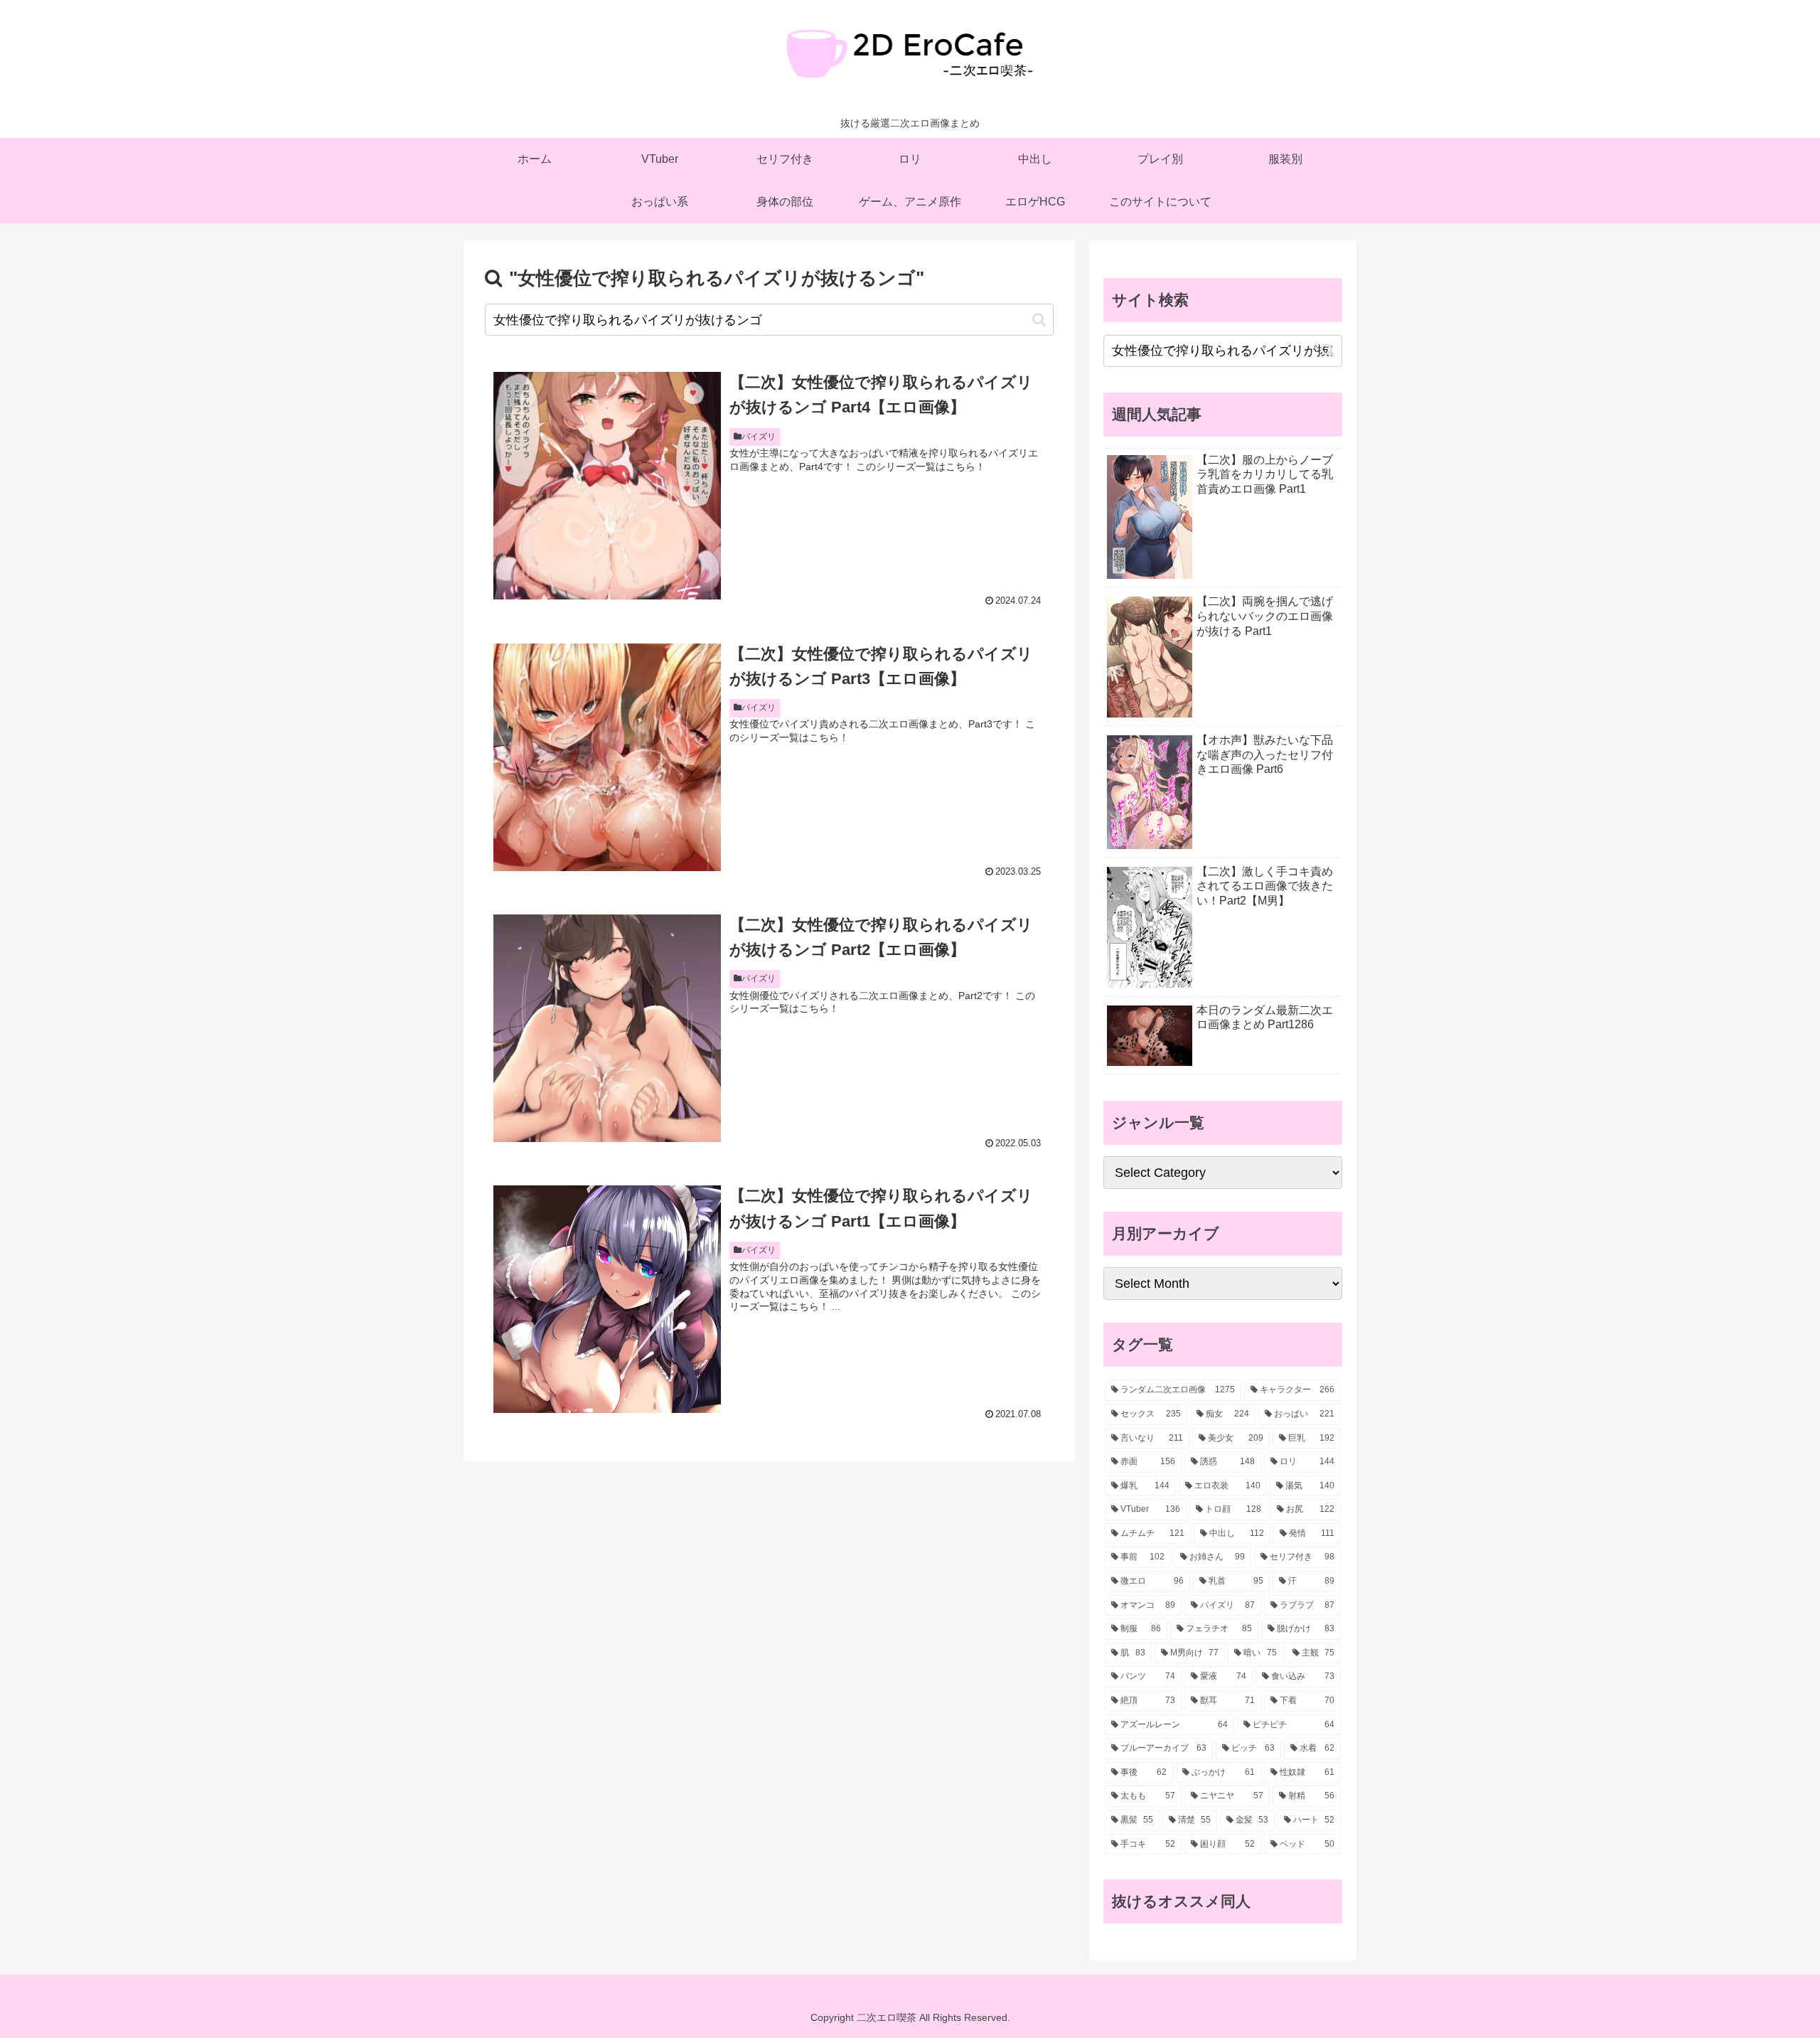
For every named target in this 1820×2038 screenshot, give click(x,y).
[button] (1039, 320)
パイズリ (759, 437)
